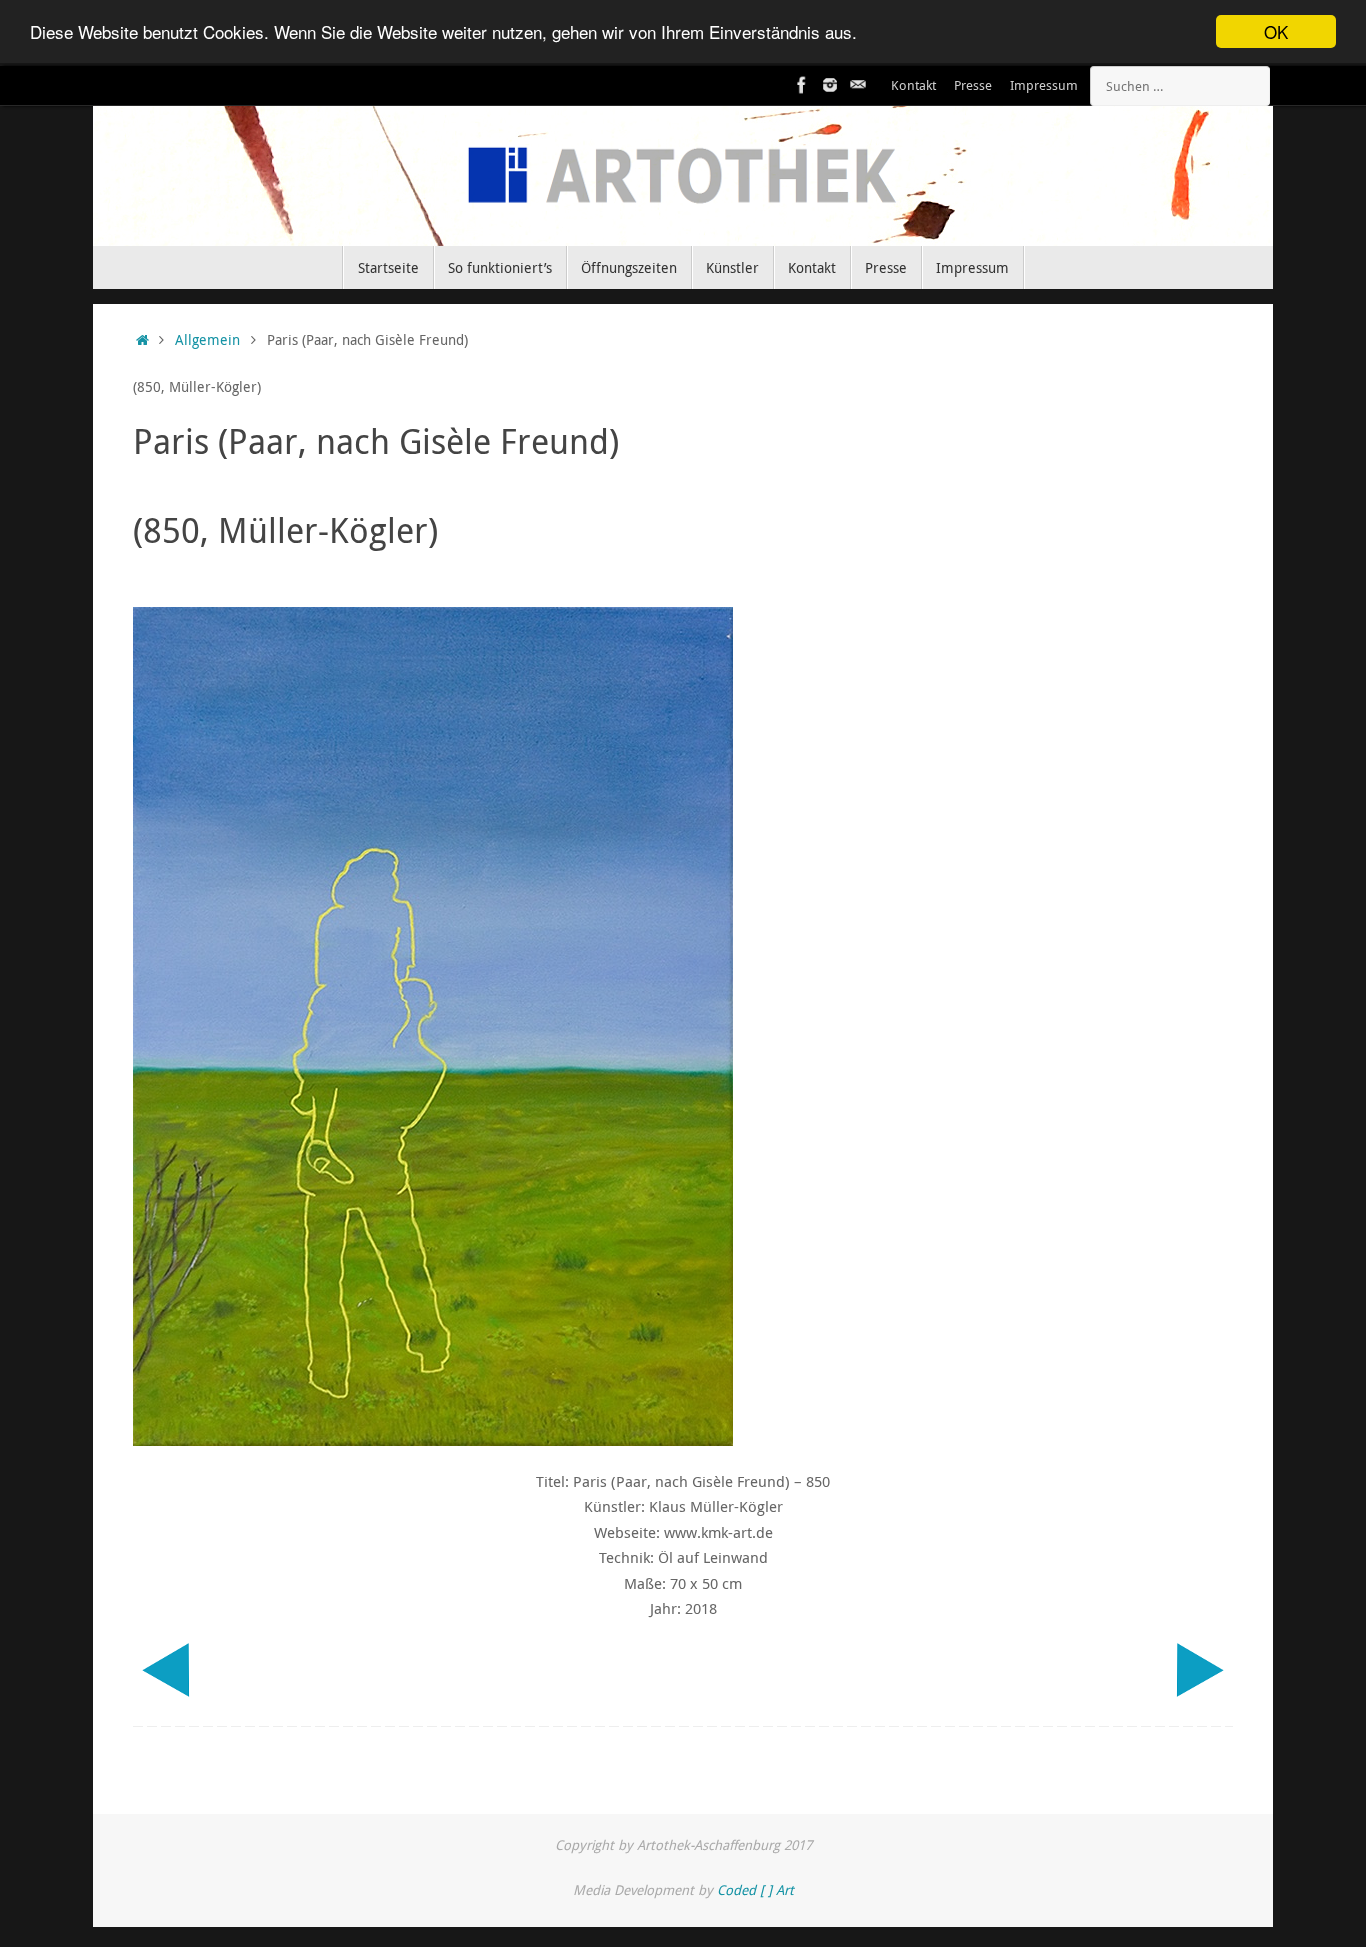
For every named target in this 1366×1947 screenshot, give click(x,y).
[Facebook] (802, 85)
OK (1276, 31)
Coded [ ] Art (755, 1890)
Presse (973, 85)
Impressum (1044, 85)
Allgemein (207, 340)
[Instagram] (830, 85)
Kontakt (913, 85)
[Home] (142, 340)
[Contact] (858, 85)
